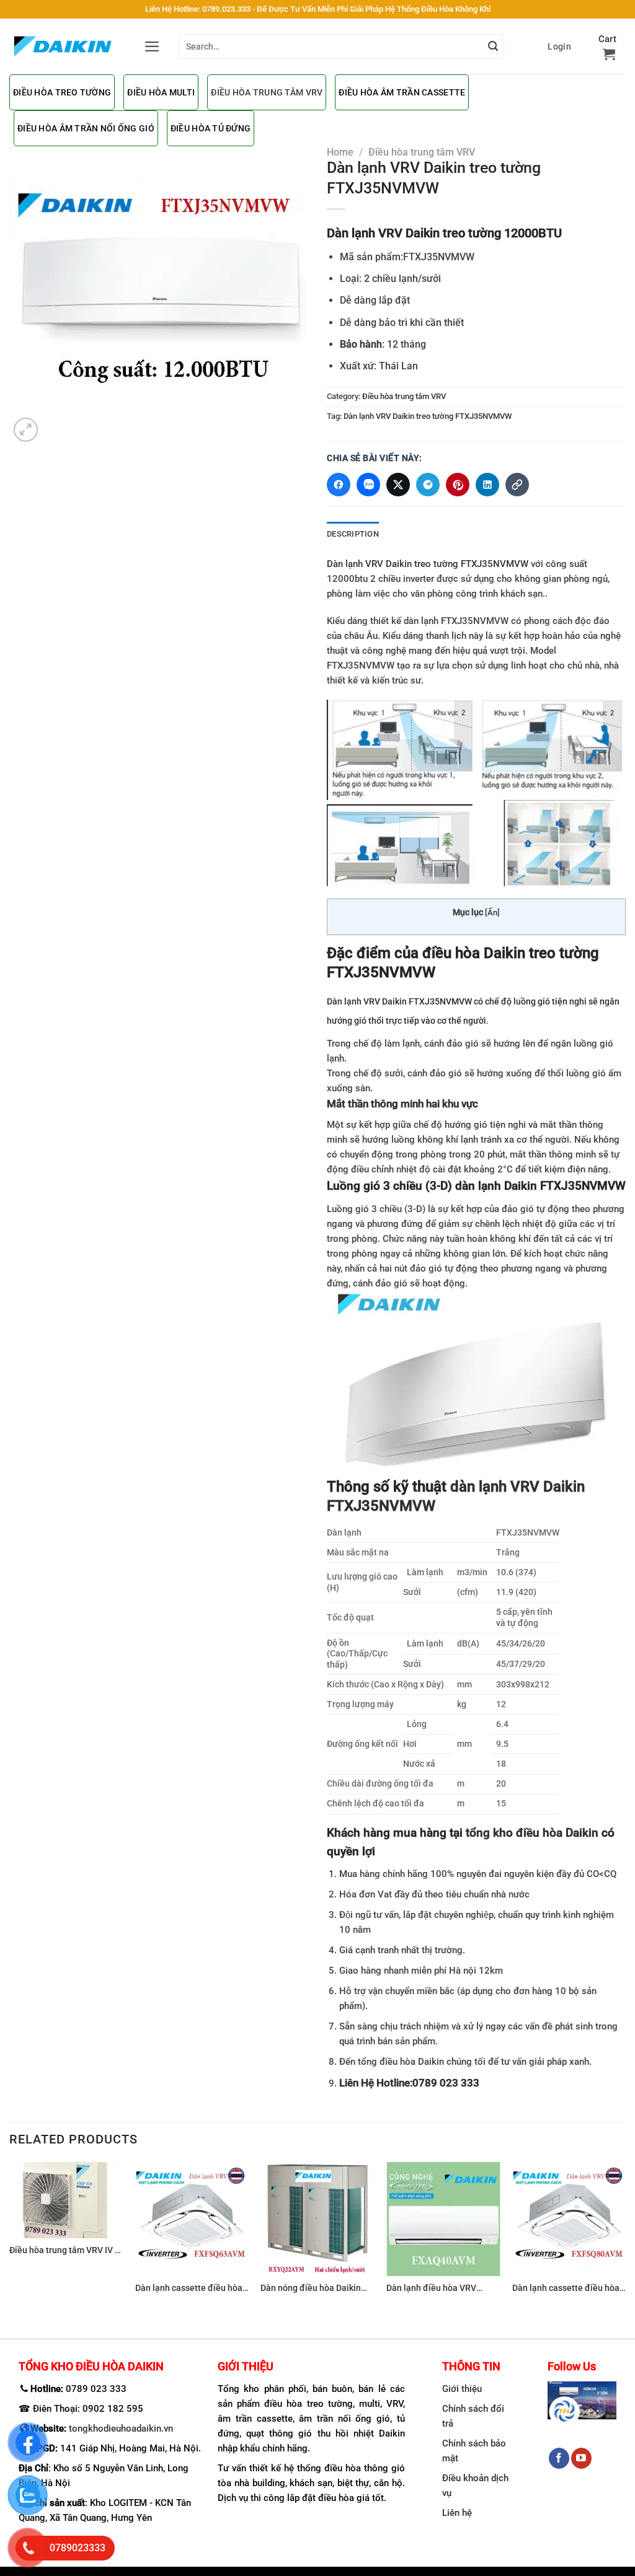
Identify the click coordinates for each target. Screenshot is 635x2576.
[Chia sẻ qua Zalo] (368, 485)
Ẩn (492, 912)
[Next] (625, 2240)
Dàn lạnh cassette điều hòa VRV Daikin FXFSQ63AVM (189, 2289)
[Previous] (10, 2240)
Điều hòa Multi (161, 92)
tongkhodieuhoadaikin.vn (121, 2429)
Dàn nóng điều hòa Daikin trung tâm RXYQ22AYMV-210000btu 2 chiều (311, 2289)
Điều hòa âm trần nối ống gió (86, 128)
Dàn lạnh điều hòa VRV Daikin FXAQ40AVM (431, 2289)
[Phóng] (26, 430)
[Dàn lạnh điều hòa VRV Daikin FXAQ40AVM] (443, 2219)
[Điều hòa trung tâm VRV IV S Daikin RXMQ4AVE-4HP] (66, 2200)
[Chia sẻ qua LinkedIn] (487, 485)
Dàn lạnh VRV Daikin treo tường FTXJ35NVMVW (428, 416)
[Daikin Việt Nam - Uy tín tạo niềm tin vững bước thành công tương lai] (63, 46)
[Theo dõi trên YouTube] (581, 2458)
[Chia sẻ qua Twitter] (398, 485)
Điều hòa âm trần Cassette (402, 92)
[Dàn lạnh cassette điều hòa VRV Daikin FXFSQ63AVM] (192, 2219)
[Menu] (152, 46)
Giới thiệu (462, 2389)
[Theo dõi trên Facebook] (559, 2458)
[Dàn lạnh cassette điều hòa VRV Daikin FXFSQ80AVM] (569, 2219)
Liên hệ (457, 2513)
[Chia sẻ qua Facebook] (339, 485)
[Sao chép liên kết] (517, 485)
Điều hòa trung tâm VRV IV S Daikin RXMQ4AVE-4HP (64, 2251)
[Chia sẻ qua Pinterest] (458, 485)
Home (340, 152)
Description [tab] (353, 534)
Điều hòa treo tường (62, 92)
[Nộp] (493, 46)
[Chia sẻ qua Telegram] (428, 485)
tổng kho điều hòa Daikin (534, 1833)
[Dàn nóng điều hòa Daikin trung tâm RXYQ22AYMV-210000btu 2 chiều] (317, 2219)
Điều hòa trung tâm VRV (267, 92)
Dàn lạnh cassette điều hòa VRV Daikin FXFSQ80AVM (566, 2289)
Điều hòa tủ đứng (211, 128)
